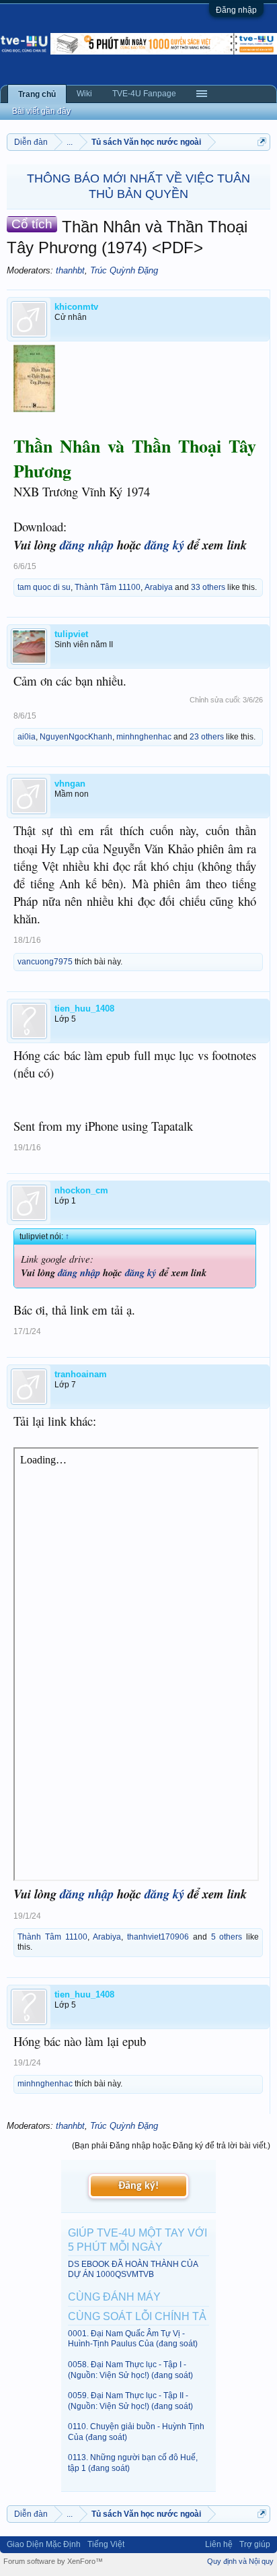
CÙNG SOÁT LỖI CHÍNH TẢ (137, 2316)
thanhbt (70, 270)
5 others (227, 1937)
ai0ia (27, 737)
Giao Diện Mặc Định (44, 2544)
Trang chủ (37, 94)
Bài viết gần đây (41, 111)
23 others (207, 737)
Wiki (84, 94)
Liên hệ (219, 2544)
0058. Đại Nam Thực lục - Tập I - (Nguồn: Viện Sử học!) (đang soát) (130, 2370)
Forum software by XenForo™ (53, 2561)
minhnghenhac (144, 737)
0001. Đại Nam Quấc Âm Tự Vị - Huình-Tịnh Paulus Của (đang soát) (133, 2339)
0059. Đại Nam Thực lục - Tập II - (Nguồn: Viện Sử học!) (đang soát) (130, 2401)
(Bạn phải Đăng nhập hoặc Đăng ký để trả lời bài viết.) (171, 2146)
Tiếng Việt (106, 2544)
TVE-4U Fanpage (144, 94)
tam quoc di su (44, 587)
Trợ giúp (255, 2544)
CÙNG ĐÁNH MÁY (114, 2297)
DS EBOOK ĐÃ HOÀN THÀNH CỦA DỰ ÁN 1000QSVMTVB (133, 2269)
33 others (208, 587)
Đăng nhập (236, 10)
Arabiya (159, 587)
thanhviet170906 (158, 1937)
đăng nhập (87, 545)
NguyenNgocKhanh (76, 737)
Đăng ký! (138, 2186)
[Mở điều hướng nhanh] (262, 142)
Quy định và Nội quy (240, 2561)
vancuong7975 (45, 962)
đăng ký (164, 545)
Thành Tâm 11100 (108, 587)
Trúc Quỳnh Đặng (124, 270)
